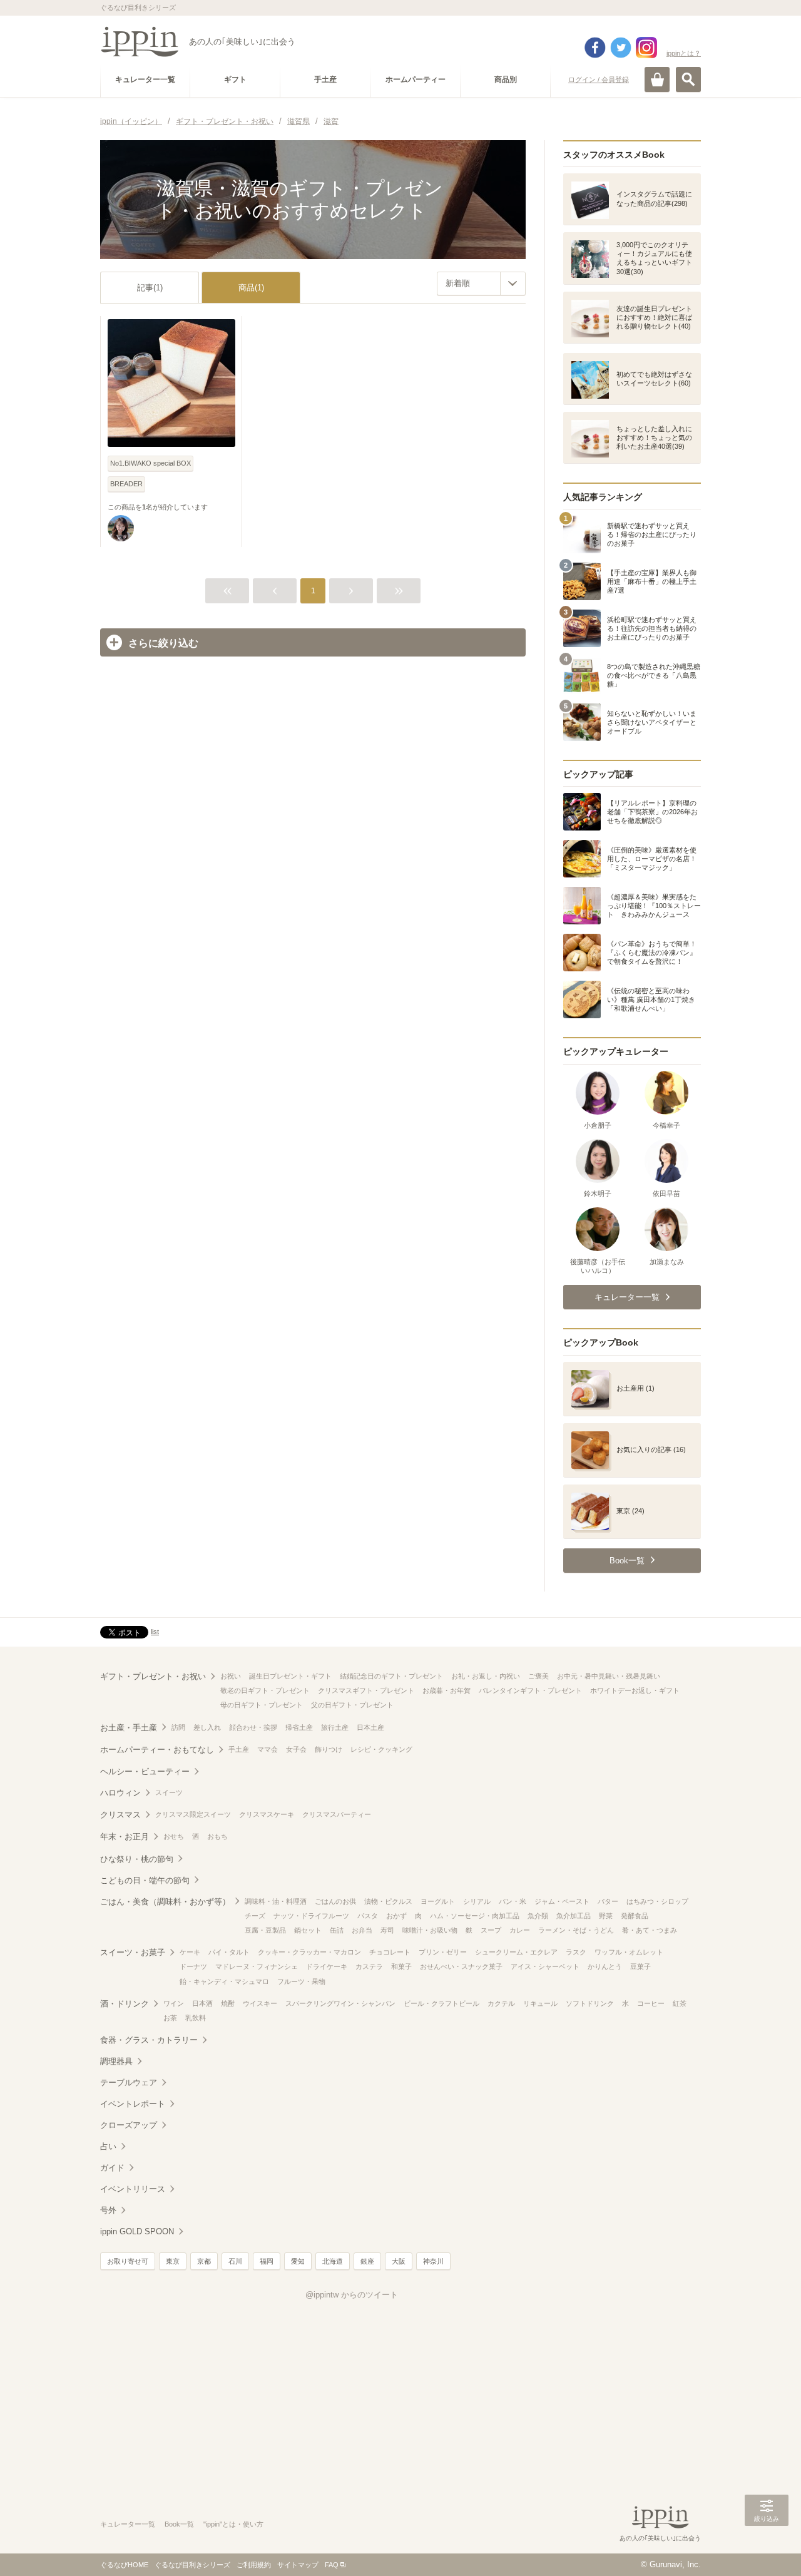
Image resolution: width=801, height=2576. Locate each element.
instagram (646, 48)
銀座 (367, 2261)
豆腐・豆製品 (265, 1930)
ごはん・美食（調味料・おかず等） (165, 1902)
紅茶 (680, 2003)
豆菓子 (640, 1966)
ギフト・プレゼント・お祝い (153, 1676)
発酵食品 (635, 1916)
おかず (396, 1916)
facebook (595, 48)
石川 (235, 2261)
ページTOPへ (767, 2548)
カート (657, 79)
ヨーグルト (438, 1901)
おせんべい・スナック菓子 (461, 1966)
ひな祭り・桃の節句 (137, 1859)
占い (108, 2146)
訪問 (178, 1727)
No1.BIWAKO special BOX (151, 463)
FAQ (332, 2565)
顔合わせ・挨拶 (253, 1727)
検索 (688, 79)
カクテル (501, 2003)
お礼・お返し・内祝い (486, 1676)
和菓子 (401, 1966)
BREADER (126, 484)
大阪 (399, 2261)
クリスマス (120, 1815)
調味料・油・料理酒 (276, 1901)
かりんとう (605, 1966)
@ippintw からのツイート (352, 2295)
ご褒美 (538, 1676)
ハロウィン (120, 1793)
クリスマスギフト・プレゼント (366, 1690)
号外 (108, 2210)
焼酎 (228, 2003)
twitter (621, 48)
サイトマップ (298, 2565)
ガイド (112, 2168)
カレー (520, 1930)
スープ (491, 1930)
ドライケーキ (327, 1966)
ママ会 (268, 1749)
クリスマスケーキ (267, 1814)
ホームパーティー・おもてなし (157, 1750)
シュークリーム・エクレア (516, 1952)
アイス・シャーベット (545, 1966)
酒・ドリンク (125, 2004)
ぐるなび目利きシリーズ (192, 2565)
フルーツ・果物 (301, 1981)
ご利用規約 (254, 2565)
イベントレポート (133, 2104)
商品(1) (251, 288)
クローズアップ (129, 2125)
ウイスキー (260, 2003)
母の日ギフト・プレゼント (262, 1705)
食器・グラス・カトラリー (149, 2040)
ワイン (174, 2003)
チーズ (255, 1916)
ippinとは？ (684, 53)
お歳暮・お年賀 (446, 1690)
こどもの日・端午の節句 (145, 1880)
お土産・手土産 (129, 1728)
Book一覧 (179, 2524)
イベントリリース (133, 2189)
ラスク (576, 1952)
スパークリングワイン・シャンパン (340, 2003)
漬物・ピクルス (388, 1901)
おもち (217, 1836)
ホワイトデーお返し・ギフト (635, 1690)
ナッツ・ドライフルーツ (311, 1916)
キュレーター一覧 (128, 2524)
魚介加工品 (574, 1916)
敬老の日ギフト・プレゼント (265, 1690)
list (155, 1632)
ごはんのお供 (335, 1901)
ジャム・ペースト (562, 1901)
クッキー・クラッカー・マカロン (309, 1952)
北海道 (333, 2261)
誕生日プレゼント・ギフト (290, 1676)
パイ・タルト (229, 1952)
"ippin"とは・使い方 (233, 2524)
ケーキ (190, 1952)
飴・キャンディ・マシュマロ (224, 1981)
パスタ (368, 1916)
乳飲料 (196, 2018)
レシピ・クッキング (381, 1749)
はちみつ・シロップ (657, 1901)
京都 (204, 2261)
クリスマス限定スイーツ (193, 1814)
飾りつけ (329, 1749)
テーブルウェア (129, 2083)
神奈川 (433, 2261)
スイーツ (169, 1792)
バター (608, 1901)
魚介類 (538, 1916)
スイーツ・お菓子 (133, 1952)
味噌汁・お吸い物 (430, 1930)
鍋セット (308, 1930)
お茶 (170, 2018)
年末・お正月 (125, 1837)
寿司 (387, 1930)
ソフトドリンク (590, 2003)
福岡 (267, 2261)
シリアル (477, 1901)
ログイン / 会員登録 (599, 79)
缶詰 (337, 1930)
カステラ (369, 1966)
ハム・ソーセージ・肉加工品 (475, 1916)
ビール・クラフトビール (441, 2003)
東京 (173, 2261)
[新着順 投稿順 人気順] (481, 284)
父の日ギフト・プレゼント (352, 1705)
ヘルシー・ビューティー (145, 1771)
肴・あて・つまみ (650, 1930)
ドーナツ (193, 1966)
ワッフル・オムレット (629, 1952)
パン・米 (513, 1901)
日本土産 (370, 1727)
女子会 (296, 1749)
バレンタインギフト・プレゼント (530, 1690)
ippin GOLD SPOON (137, 2231)
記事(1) (150, 288)
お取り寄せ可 (128, 2261)
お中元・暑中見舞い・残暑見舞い (609, 1676)
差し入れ (207, 1727)
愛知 (298, 2261)
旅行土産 (335, 1727)
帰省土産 (299, 1727)
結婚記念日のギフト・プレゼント (391, 1676)
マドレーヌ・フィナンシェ (257, 1966)
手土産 (239, 1749)
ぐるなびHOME (124, 2565)
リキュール (540, 2003)
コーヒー (651, 2003)
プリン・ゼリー (443, 1952)
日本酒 (202, 2003)
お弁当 (362, 1930)
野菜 (606, 1916)
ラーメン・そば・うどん (576, 1930)
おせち (174, 1836)
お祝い (231, 1676)
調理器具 (116, 2061)
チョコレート (390, 1952)
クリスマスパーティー (337, 1814)
